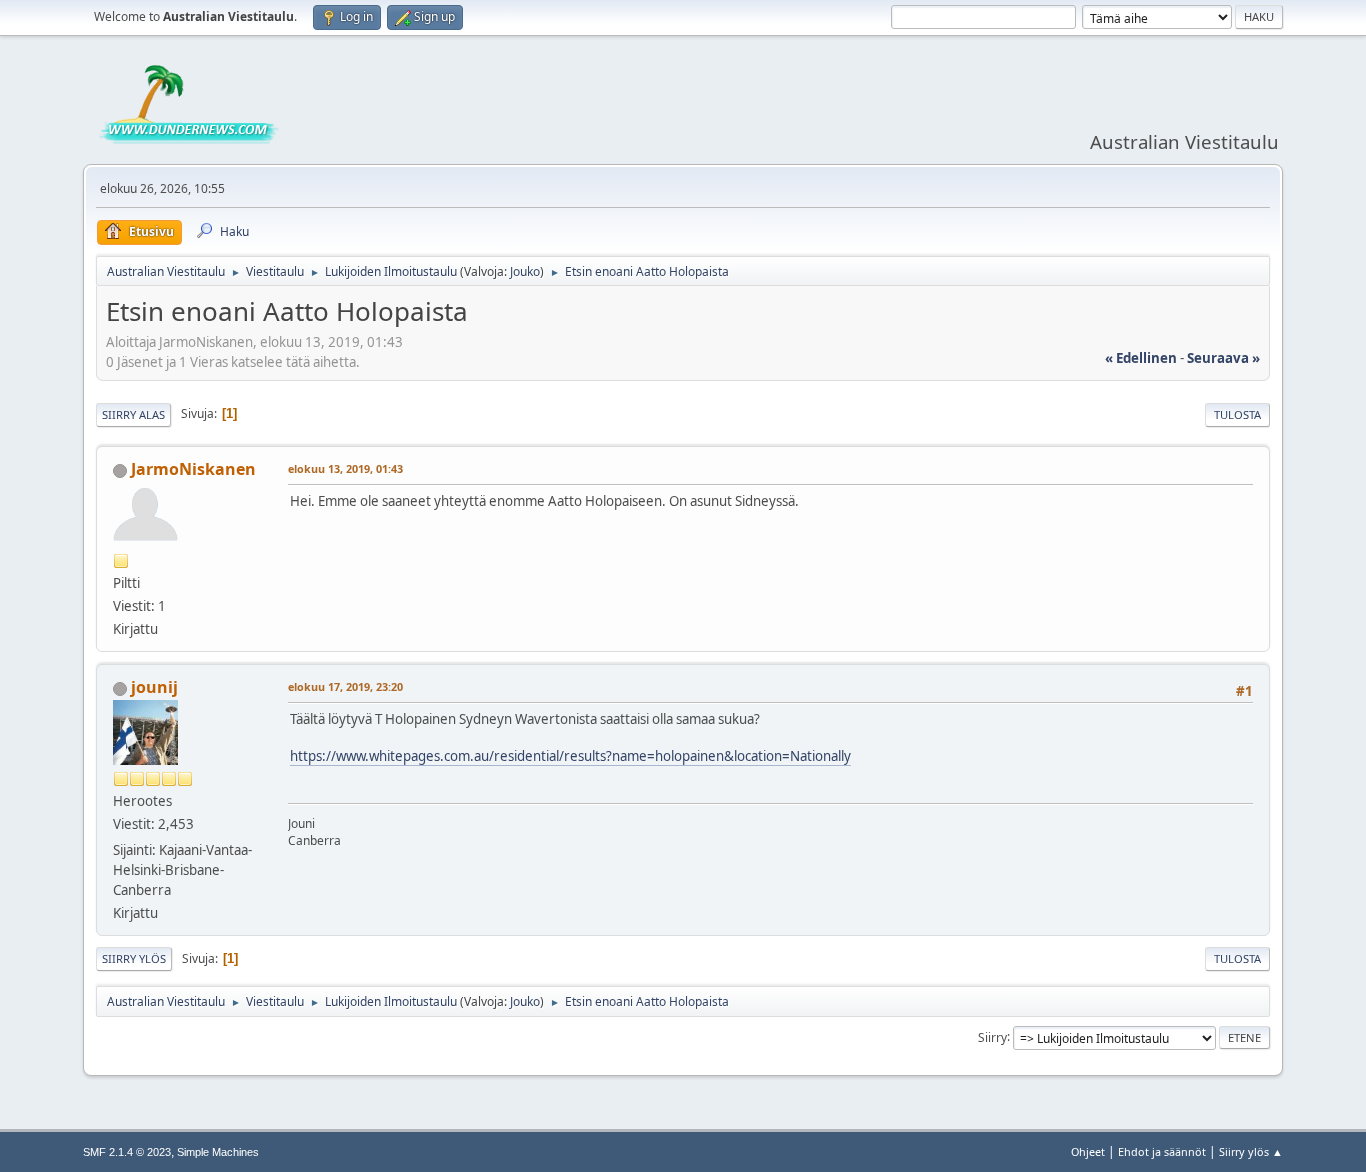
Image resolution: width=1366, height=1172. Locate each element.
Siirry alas (133, 414)
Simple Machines (218, 1152)
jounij (154, 687)
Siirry (992, 1036)
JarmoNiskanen (193, 469)
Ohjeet (1088, 1151)
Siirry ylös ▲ (1251, 1151)
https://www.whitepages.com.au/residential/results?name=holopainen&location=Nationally (570, 756)
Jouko (525, 271)
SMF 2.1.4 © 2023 (127, 1152)
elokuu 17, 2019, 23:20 (345, 686)
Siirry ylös (134, 958)
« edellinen (1141, 358)
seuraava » (1223, 358)
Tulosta (1237, 414)
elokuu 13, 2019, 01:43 (345, 468)
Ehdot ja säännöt (1162, 1151)
